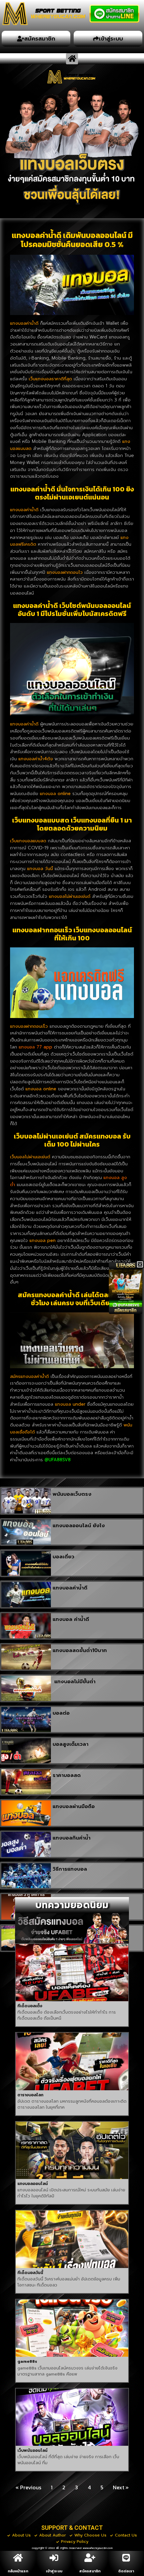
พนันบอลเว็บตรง (72, 1494)
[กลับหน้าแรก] (18, 2558)
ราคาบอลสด (67, 1775)
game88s (27, 2361)
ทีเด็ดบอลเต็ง (30, 2006)
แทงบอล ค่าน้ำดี (71, 1619)
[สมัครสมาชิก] (90, 2558)
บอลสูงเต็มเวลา (70, 1744)
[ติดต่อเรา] (126, 2558)
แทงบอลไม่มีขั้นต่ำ (74, 1682)
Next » (121, 2487)
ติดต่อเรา (126, 2571)
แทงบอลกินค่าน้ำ (71, 1838)
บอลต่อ (61, 1713)
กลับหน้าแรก (18, 2571)
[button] (72, 59)
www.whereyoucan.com (98, 2548)
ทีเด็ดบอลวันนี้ (30, 2273)
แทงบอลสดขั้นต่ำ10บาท (80, 1650)
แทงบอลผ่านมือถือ (74, 1806)
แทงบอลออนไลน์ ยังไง (79, 1526)
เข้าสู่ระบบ (54, 2571)
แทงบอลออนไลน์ (33, 2184)
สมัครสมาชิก (90, 2571)
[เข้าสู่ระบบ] (54, 2558)
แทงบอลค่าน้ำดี (70, 1588)
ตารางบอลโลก (30, 2095)
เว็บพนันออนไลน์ (32, 2450)
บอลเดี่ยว (63, 1557)
